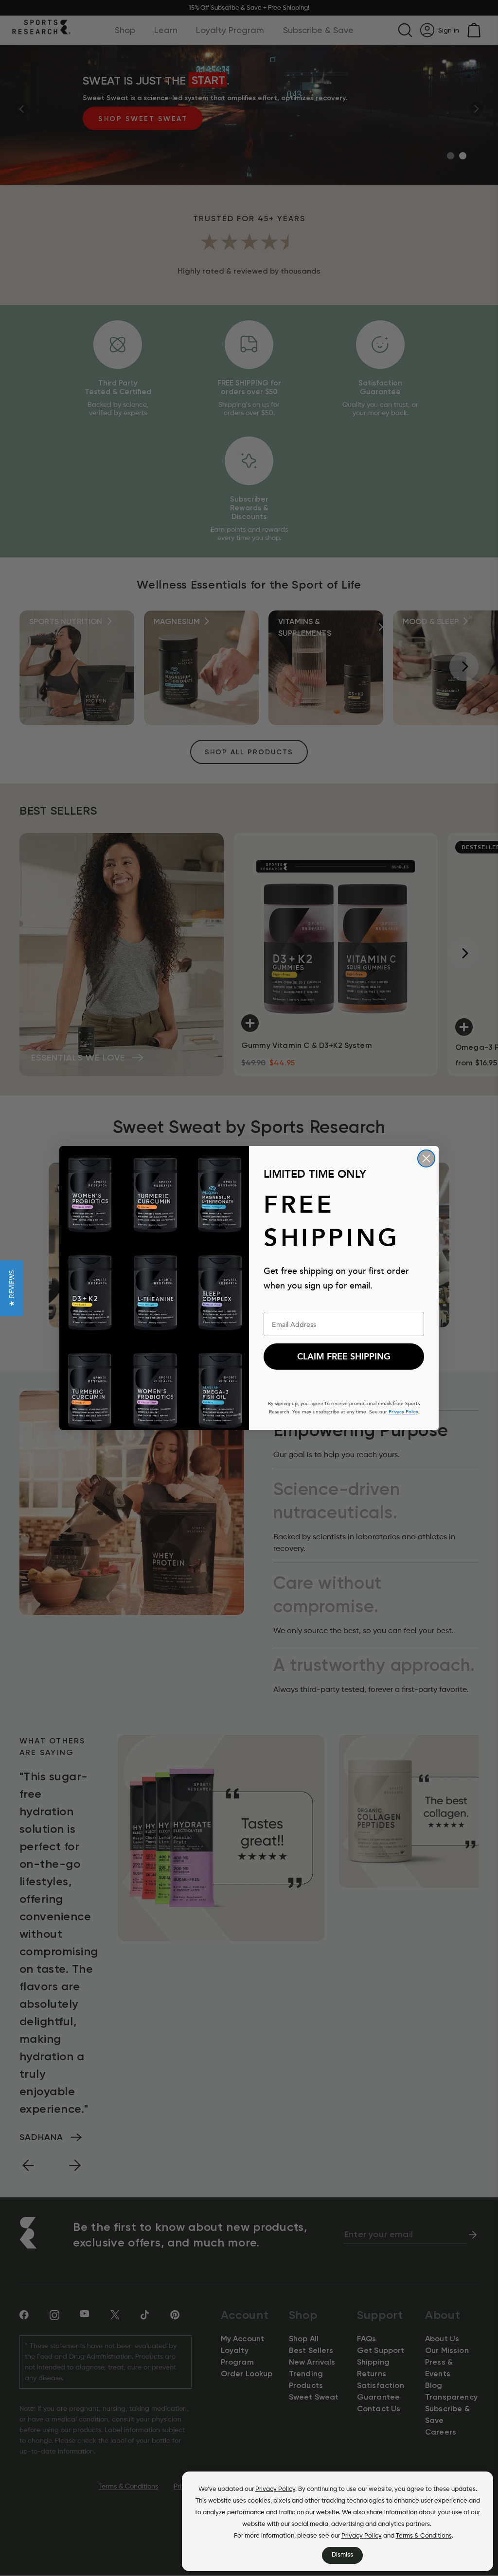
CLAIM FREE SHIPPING (344, 1357)
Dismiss (342, 2555)
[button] (11, 1288)
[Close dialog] (426, 1158)
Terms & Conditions (424, 2536)
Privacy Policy (275, 2489)
